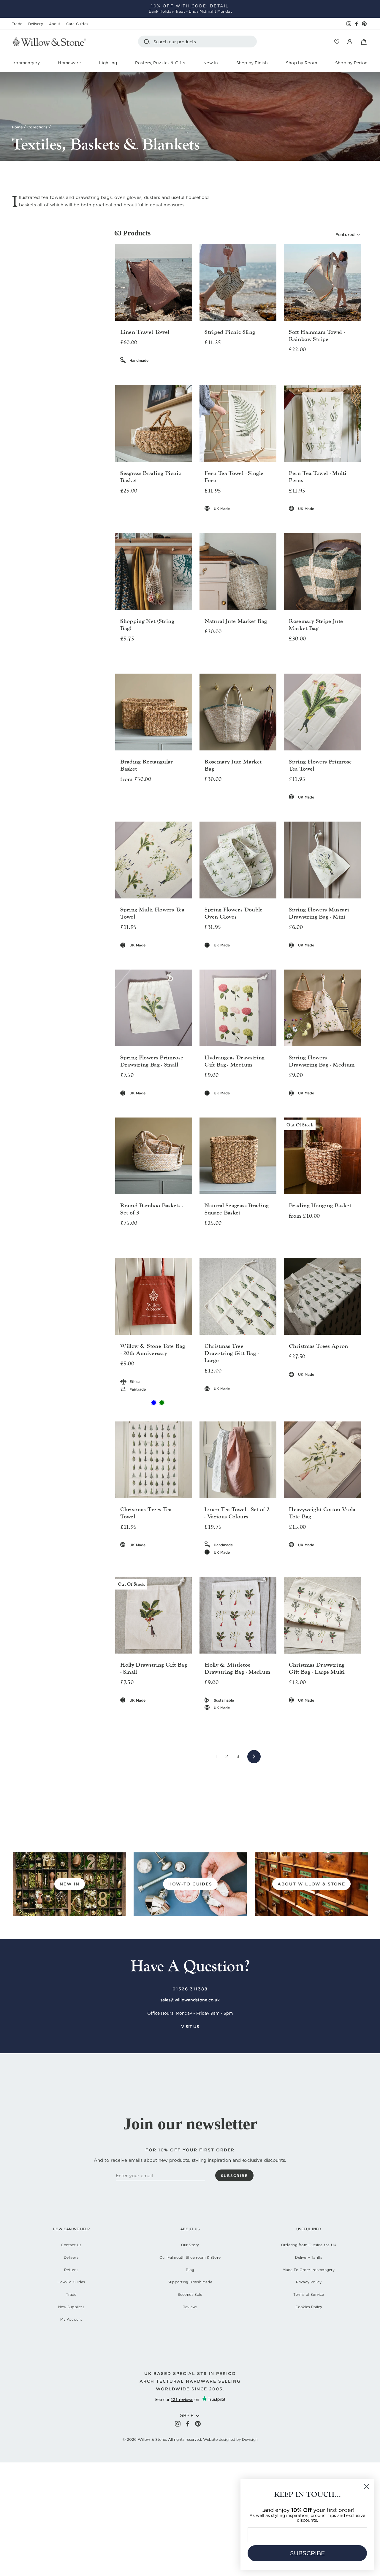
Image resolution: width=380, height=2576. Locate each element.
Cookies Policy (309, 2307)
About (55, 24)
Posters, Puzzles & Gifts (160, 63)
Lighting (108, 63)
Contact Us (71, 2245)
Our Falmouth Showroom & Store (190, 2257)
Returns (71, 2270)
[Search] (148, 42)
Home (17, 127)
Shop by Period (351, 63)
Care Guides (77, 24)
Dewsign (250, 2439)
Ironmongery (26, 63)
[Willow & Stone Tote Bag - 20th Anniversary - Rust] (146, 1403)
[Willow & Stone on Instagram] (178, 2423)
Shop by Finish (252, 63)
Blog (190, 2270)
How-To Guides (71, 2282)
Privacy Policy (309, 2282)
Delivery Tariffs (309, 2257)
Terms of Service (309, 2294)
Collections (37, 127)
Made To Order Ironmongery (309, 2270)
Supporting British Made (190, 2282)
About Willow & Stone (311, 1884)
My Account (71, 2319)
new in (70, 1884)
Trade (17, 24)
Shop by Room (301, 63)
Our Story (190, 2245)
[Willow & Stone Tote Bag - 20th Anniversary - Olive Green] (162, 1403)
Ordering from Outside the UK (309, 2245)
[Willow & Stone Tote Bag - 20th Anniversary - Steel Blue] (154, 1403)
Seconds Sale (190, 2294)
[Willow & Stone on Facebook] (188, 2423)
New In (211, 63)
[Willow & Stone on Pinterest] (198, 2423)
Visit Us (190, 2027)
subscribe (234, 2176)
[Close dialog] (366, 2487)
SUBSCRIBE (307, 2553)
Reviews (190, 2307)
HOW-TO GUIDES (190, 1884)
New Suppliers (71, 2307)
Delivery (36, 24)
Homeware (69, 63)
